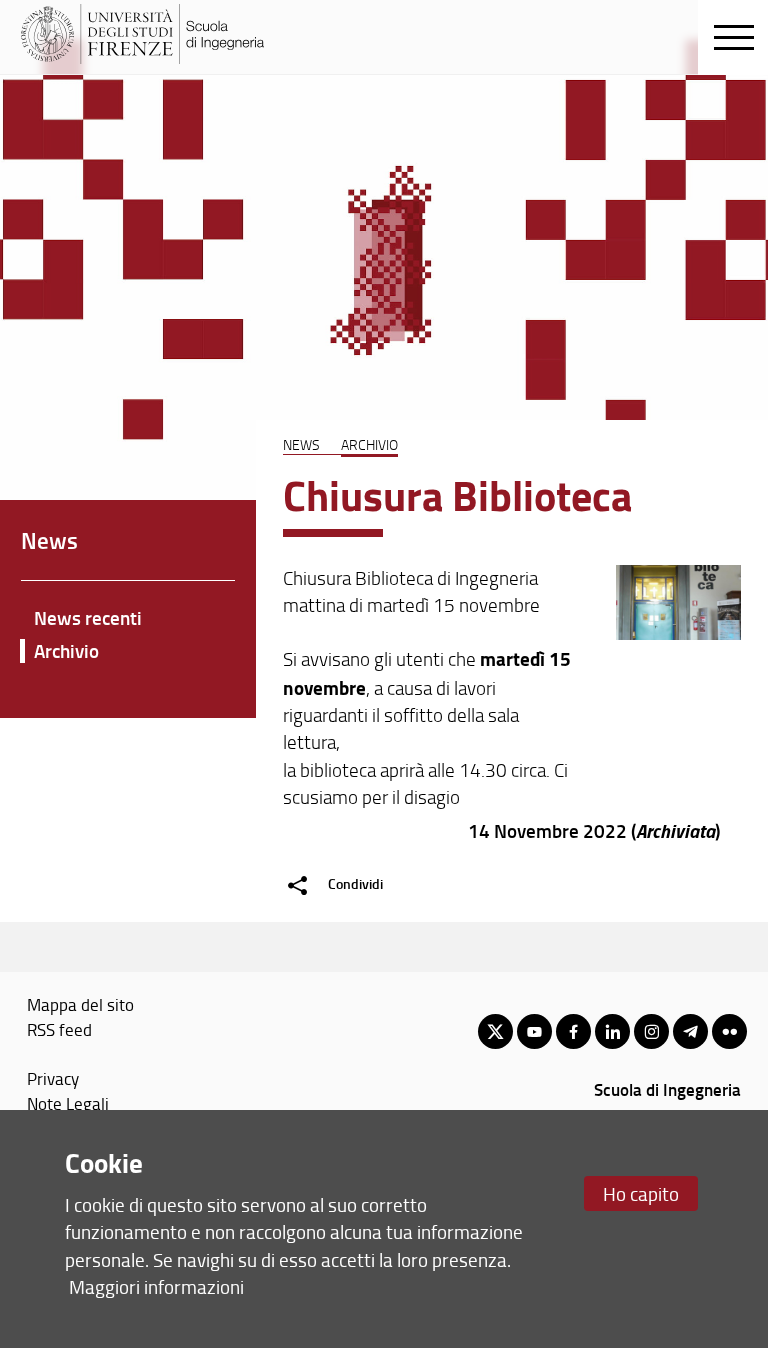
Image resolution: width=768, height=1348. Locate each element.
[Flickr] (729, 1031)
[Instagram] (651, 1031)
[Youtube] (534, 1031)
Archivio (369, 444)
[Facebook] (573, 1031)
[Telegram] (690, 1031)
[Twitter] (495, 1031)
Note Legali (68, 1103)
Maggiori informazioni (156, 1286)
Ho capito (641, 1193)
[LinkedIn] (612, 1031)
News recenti (88, 617)
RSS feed (59, 1029)
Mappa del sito (80, 1004)
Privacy (53, 1078)
